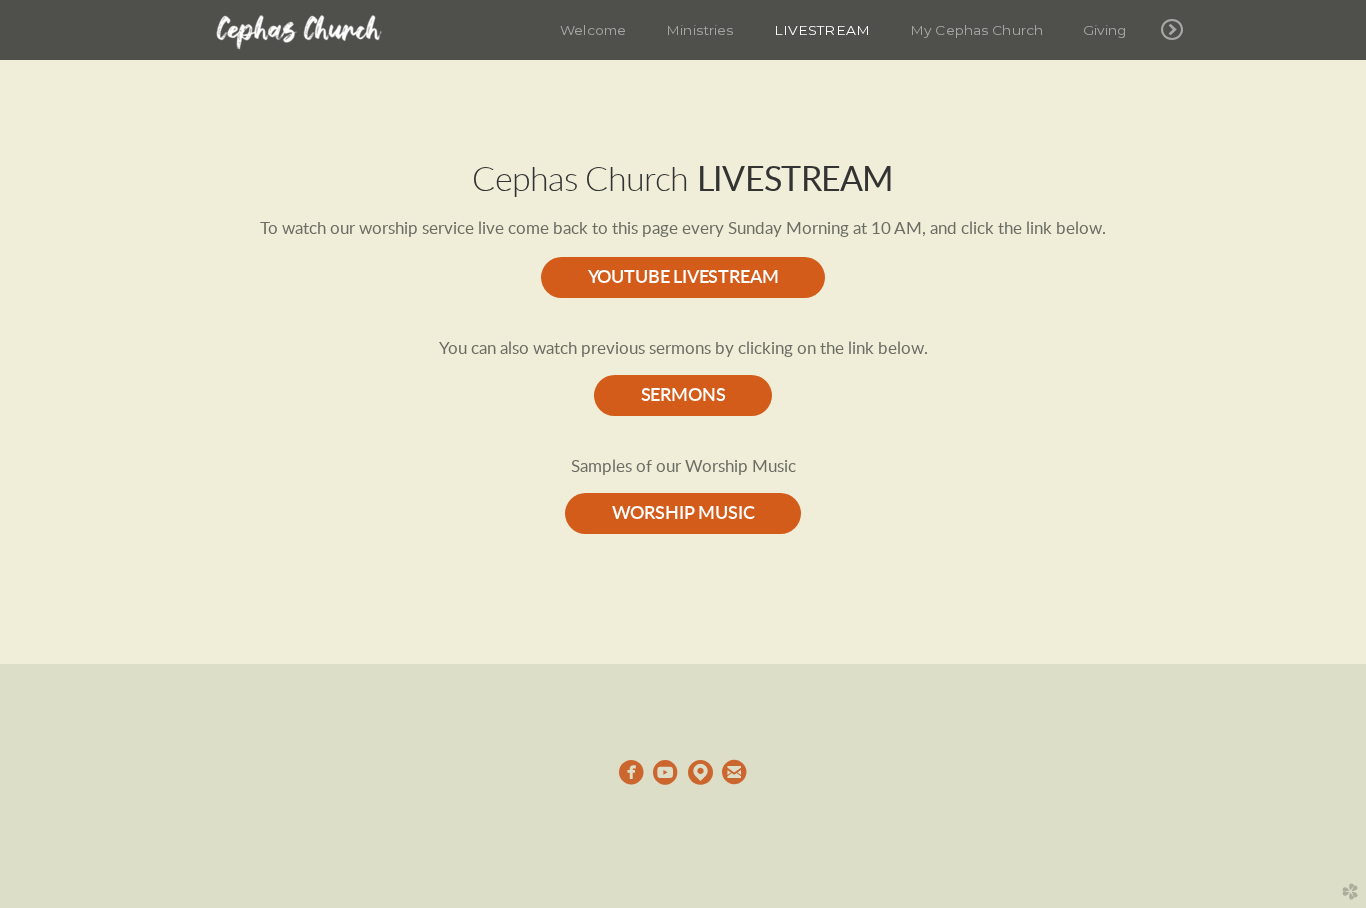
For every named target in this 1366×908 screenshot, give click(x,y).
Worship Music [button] (683, 513)
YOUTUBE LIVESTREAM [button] (683, 277)
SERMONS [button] (683, 395)
